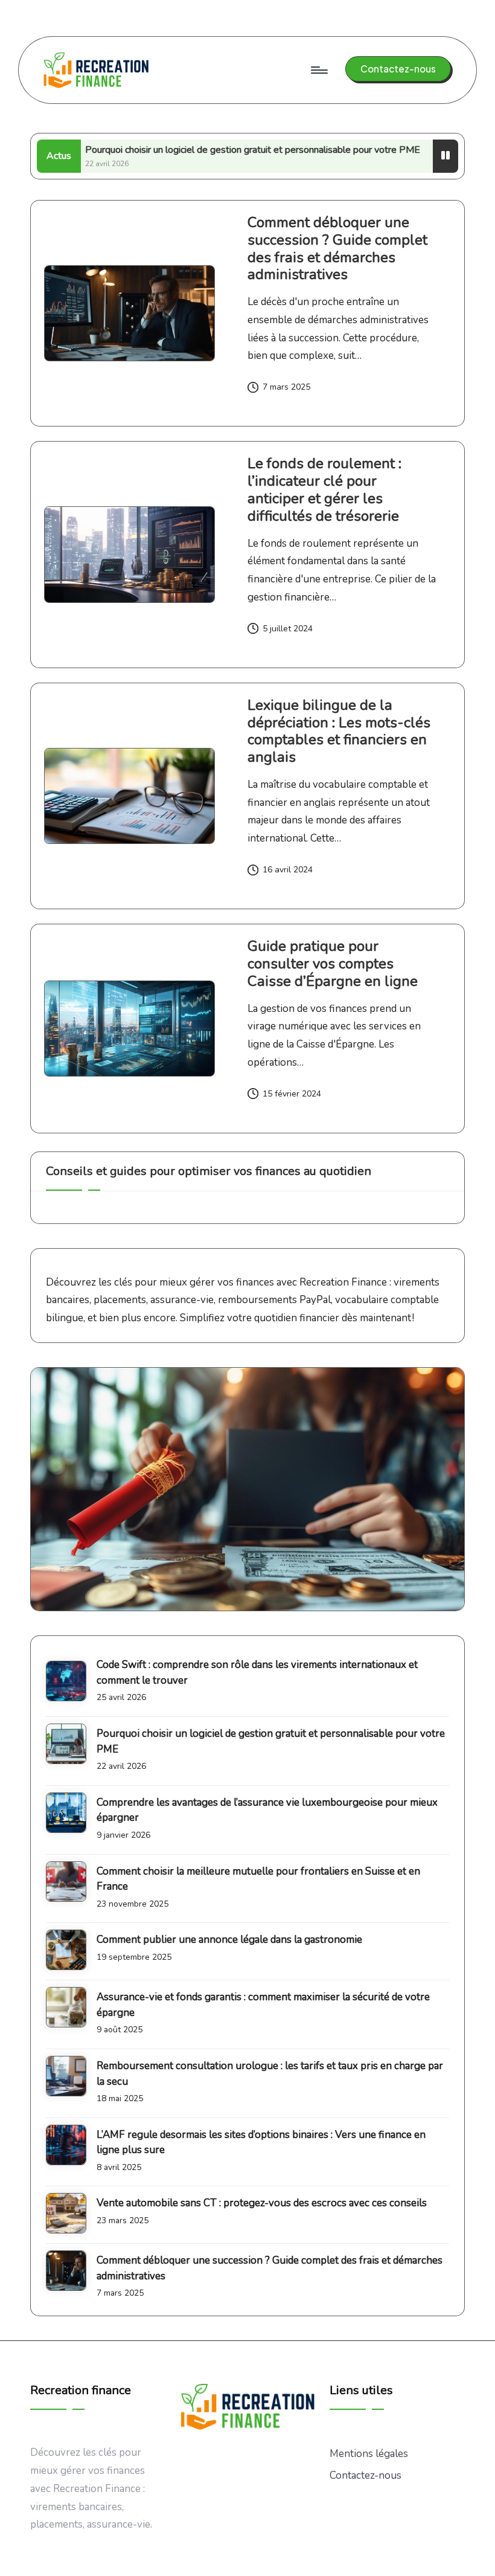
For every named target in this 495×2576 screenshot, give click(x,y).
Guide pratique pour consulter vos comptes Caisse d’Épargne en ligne (333, 964)
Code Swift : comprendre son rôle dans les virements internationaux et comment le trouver (257, 1673)
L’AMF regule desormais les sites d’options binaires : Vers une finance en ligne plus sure (261, 2143)
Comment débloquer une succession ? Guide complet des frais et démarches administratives (337, 248)
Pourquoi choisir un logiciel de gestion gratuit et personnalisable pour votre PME (200, 150)
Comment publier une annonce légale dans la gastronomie (229, 1940)
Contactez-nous (366, 2475)
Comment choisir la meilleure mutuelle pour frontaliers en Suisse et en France (258, 1879)
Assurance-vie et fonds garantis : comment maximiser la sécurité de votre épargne (263, 2005)
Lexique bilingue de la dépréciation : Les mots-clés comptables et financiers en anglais (339, 731)
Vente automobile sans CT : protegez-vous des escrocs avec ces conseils (262, 2203)
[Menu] (318, 70)
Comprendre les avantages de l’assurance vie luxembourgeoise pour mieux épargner (267, 1810)
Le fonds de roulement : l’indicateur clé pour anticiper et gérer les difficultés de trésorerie (324, 489)
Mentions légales (369, 2454)
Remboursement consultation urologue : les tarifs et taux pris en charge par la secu (270, 2074)
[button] (398, 69)
